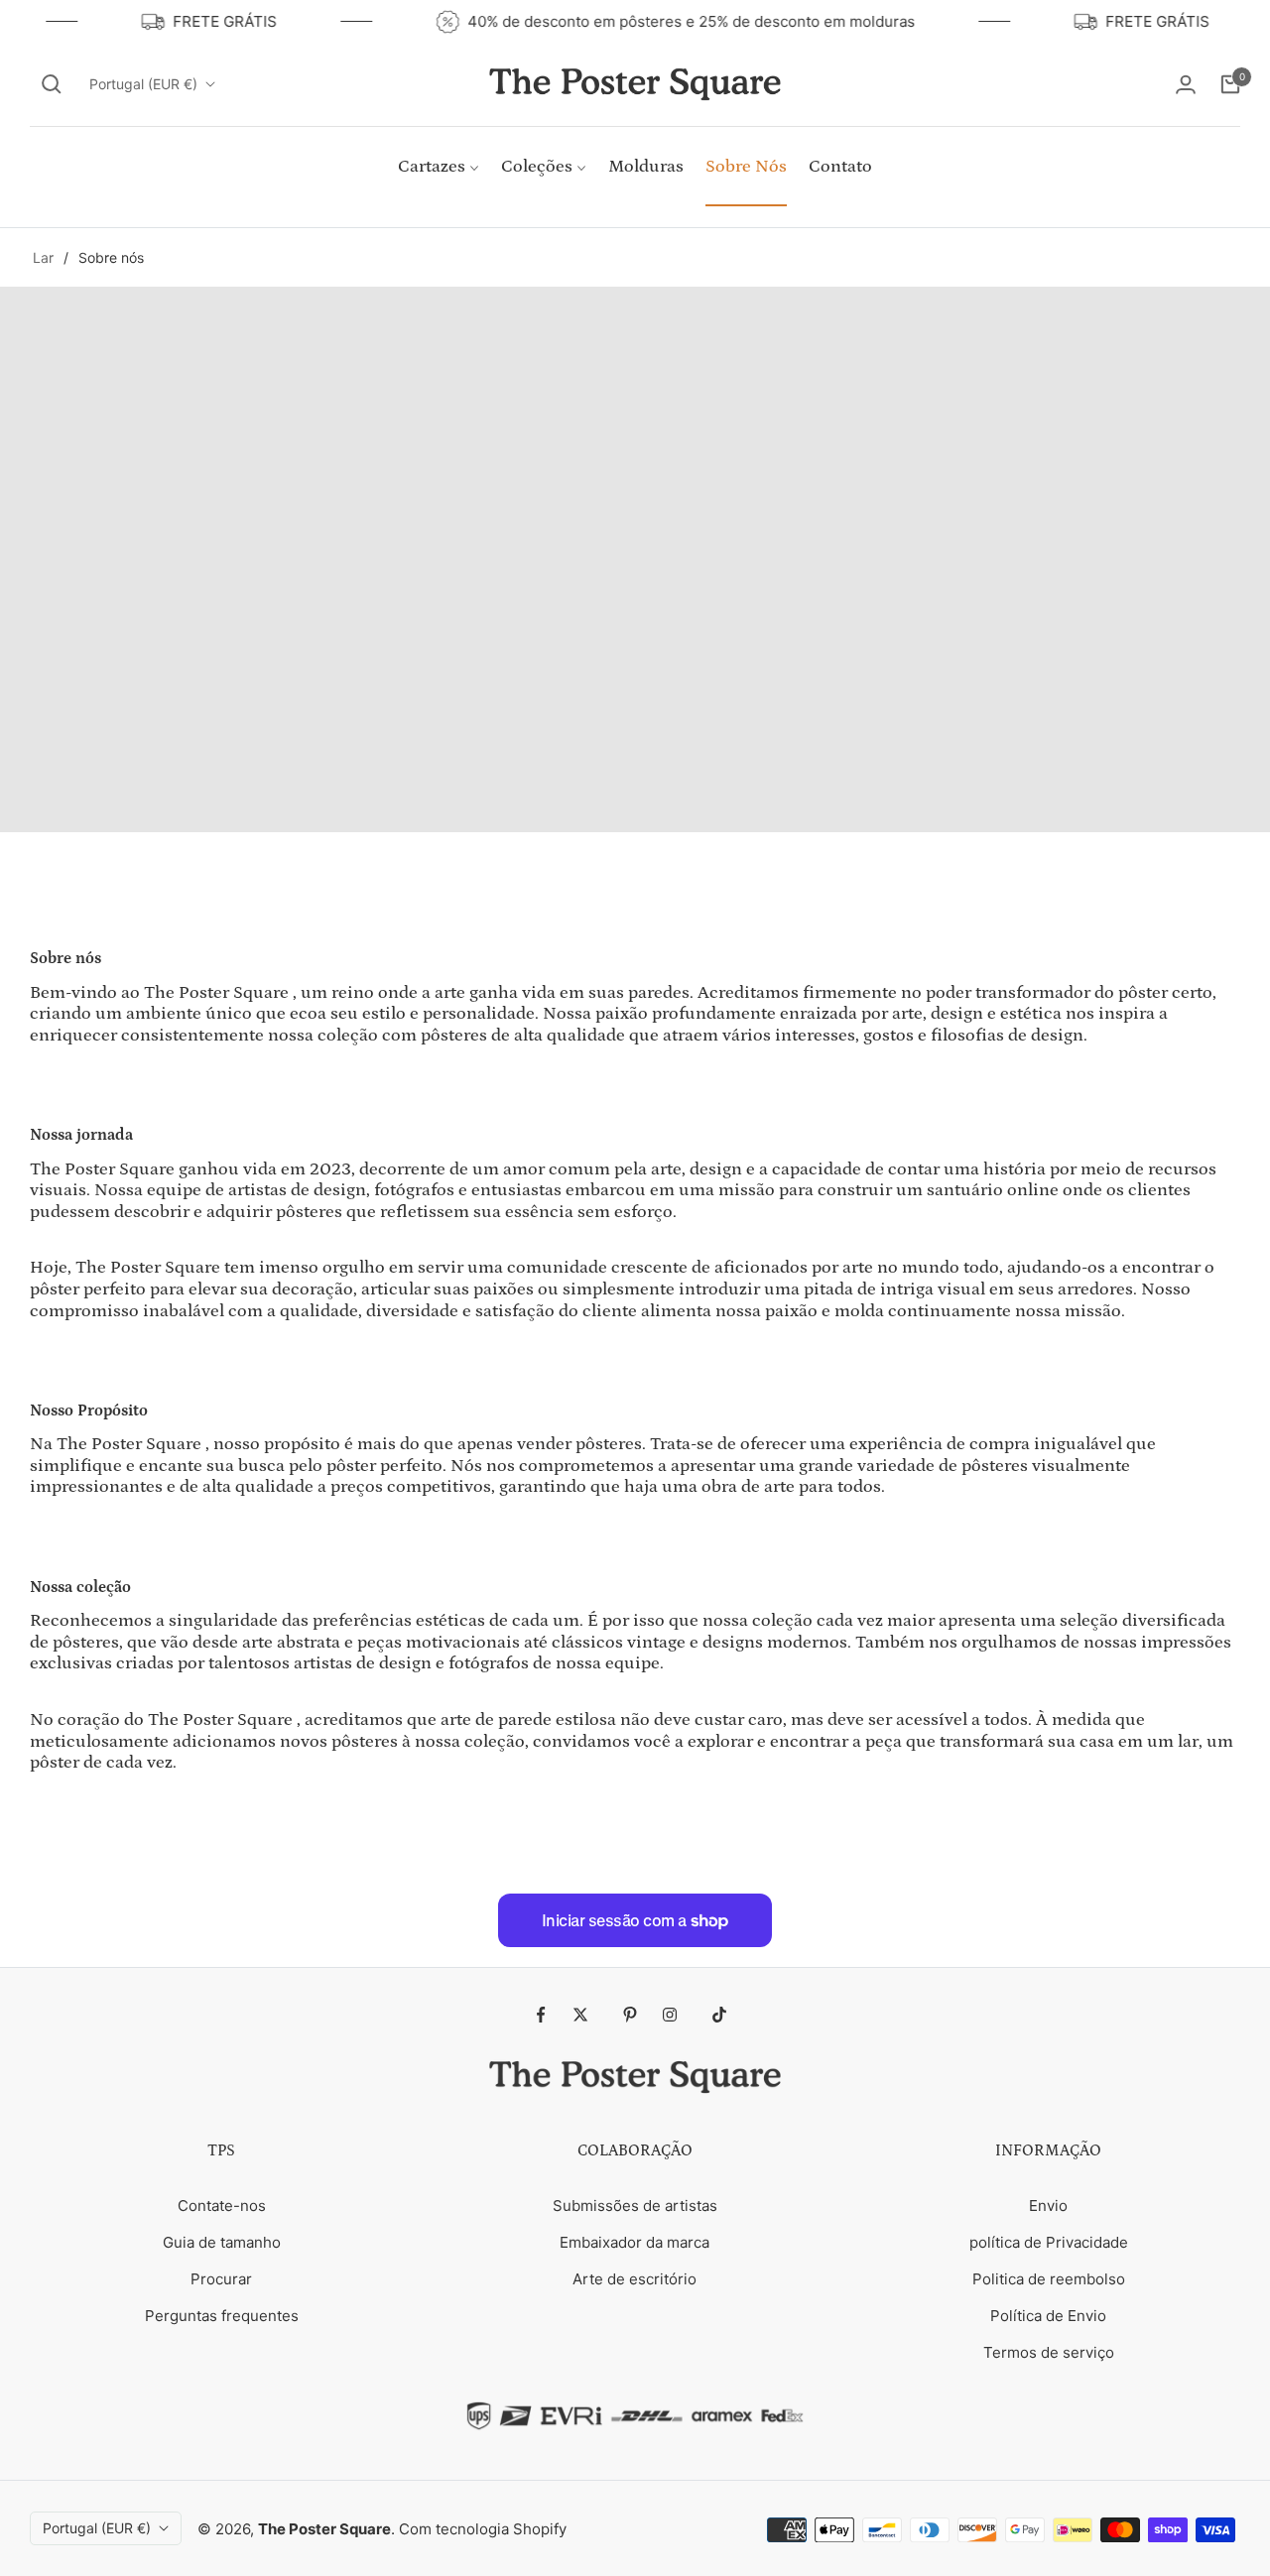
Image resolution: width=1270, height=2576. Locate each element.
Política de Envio (1048, 2316)
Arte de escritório (635, 2279)
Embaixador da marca (635, 2242)
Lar (43, 257)
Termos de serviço (1049, 2352)
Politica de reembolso (1049, 2279)
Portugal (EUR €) (143, 84)
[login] (1186, 84)
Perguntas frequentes (222, 2316)
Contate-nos (222, 2206)
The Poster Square (324, 2529)
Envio (1048, 2206)
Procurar (221, 2279)
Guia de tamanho (222, 2242)
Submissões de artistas (635, 2206)
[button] (52, 84)
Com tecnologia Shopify (483, 2529)
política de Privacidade (1049, 2242)
